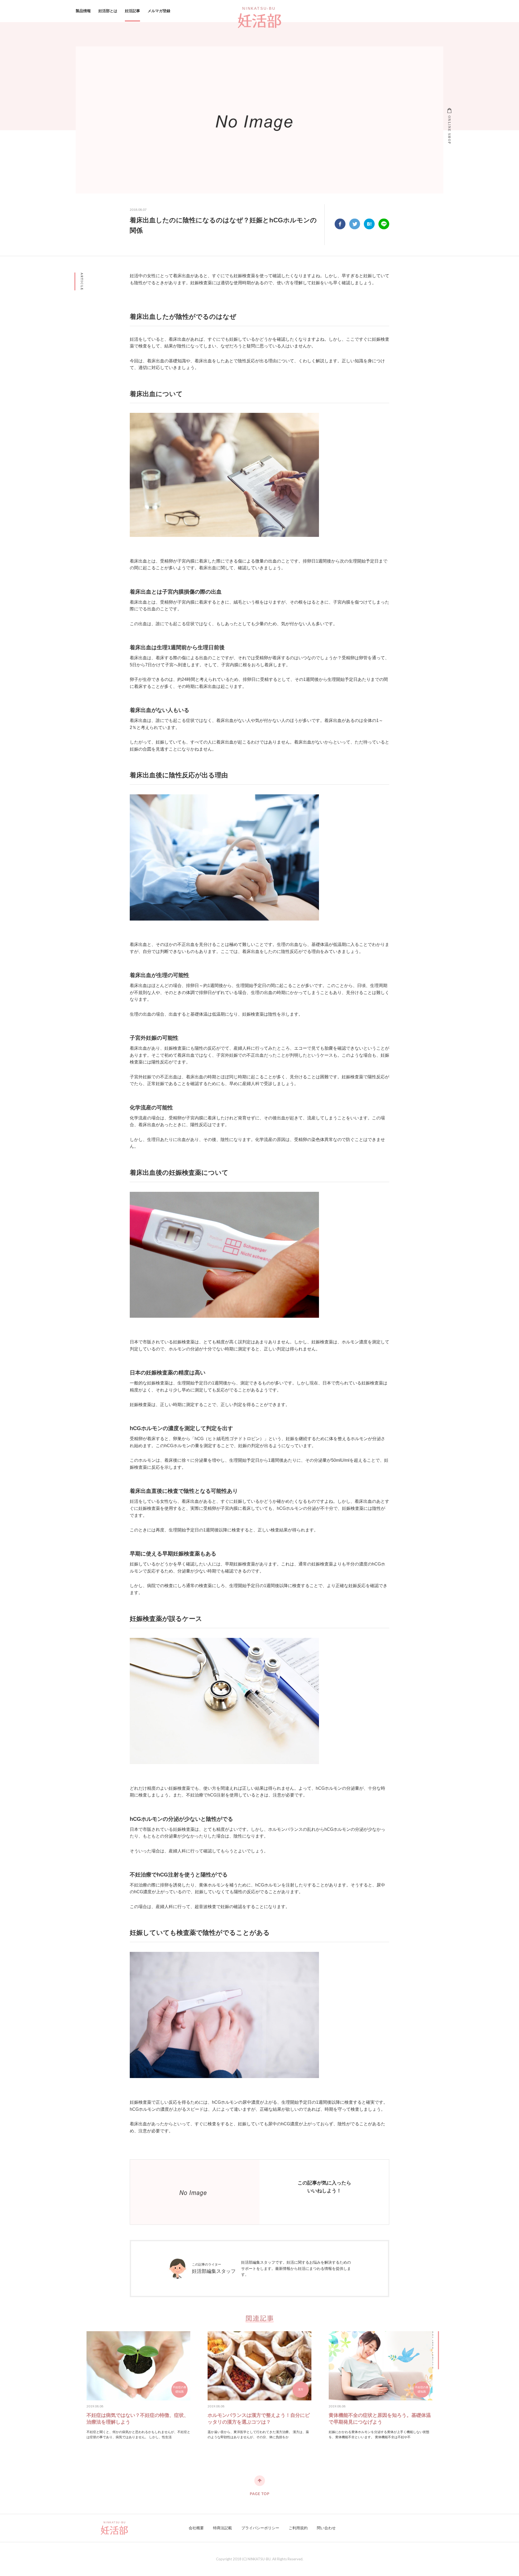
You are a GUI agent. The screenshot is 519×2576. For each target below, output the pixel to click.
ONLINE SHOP (449, 130)
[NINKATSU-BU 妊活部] (259, 17)
